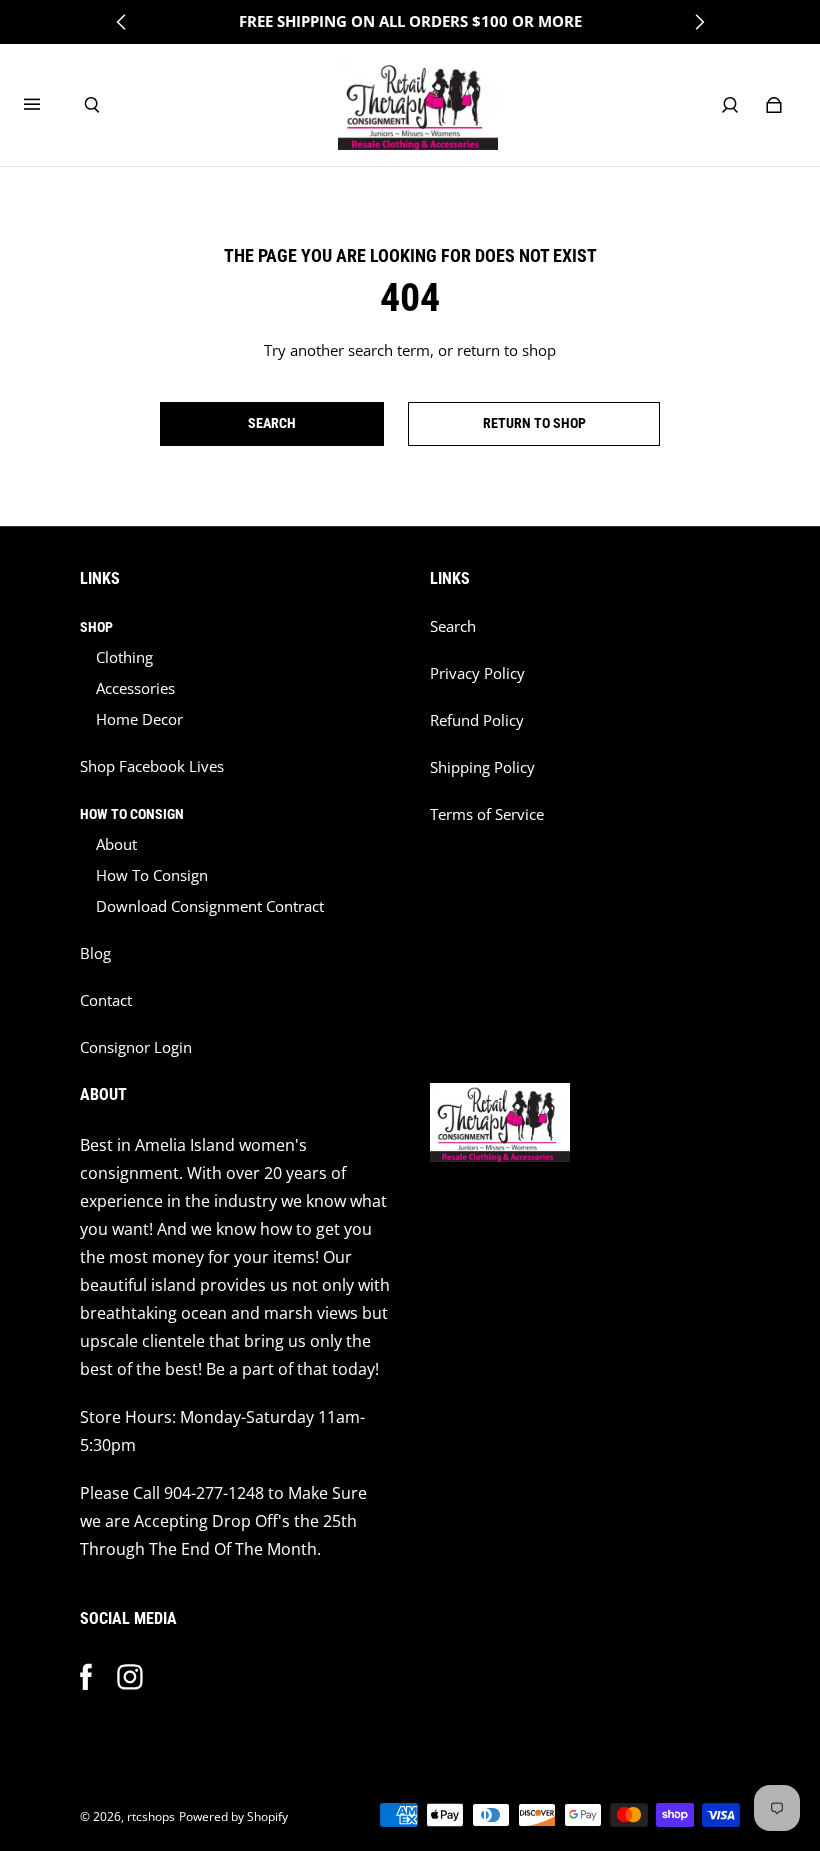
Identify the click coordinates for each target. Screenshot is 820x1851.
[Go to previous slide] (122, 22)
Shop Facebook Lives (152, 766)
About (116, 844)
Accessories (135, 688)
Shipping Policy (482, 767)
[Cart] (774, 105)
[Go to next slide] (699, 22)
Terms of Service (487, 814)
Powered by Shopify (233, 1816)
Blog (95, 953)
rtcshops (151, 1816)
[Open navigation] (46, 105)
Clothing (124, 657)
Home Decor (139, 719)
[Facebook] (86, 1677)
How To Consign (152, 875)
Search (453, 626)
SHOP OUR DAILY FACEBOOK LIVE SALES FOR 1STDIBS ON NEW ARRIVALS (410, 21)
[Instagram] (130, 1677)
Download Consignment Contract (210, 906)
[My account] (730, 105)
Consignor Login (136, 1047)
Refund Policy (477, 720)
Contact (106, 1000)
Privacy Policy (477, 673)
